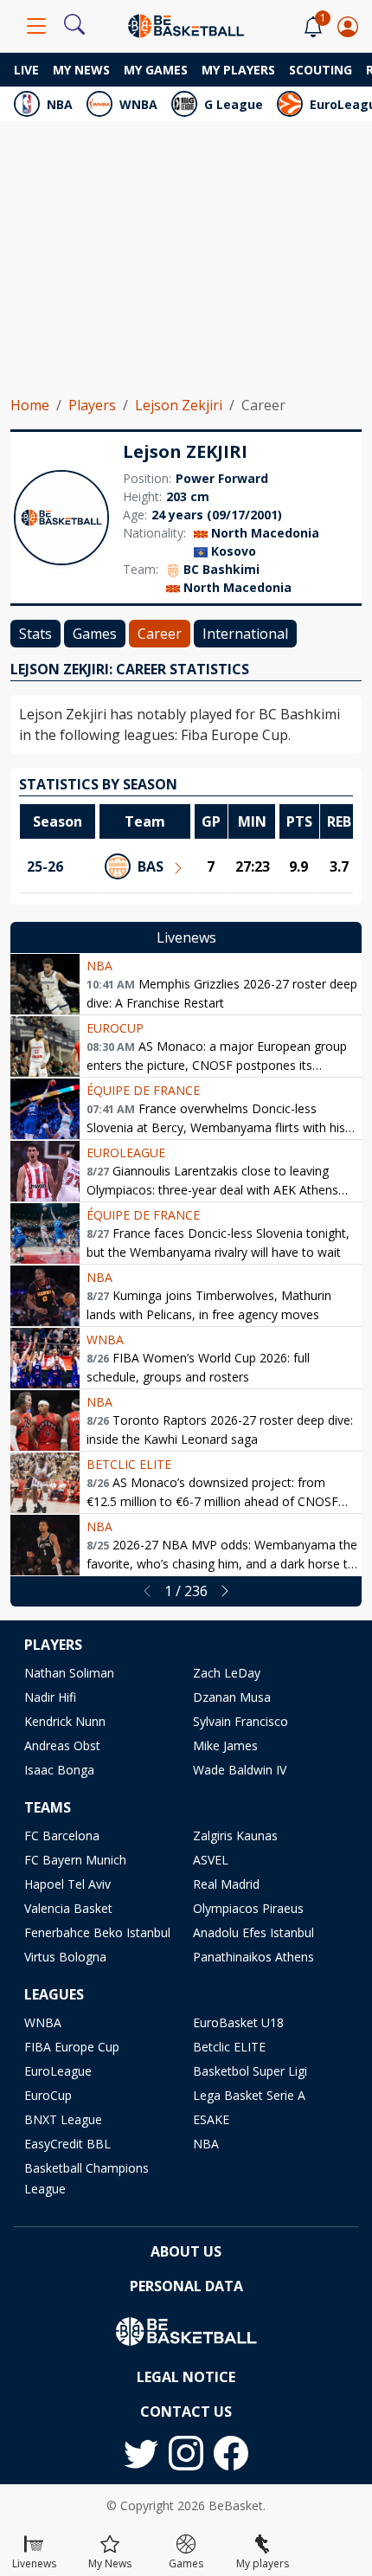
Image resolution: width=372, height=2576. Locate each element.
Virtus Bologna (65, 1957)
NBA (60, 104)
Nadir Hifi (50, 1697)
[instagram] (186, 2453)
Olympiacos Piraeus (248, 1908)
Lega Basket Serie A (249, 2095)
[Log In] (348, 26)
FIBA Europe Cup (72, 2047)
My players (238, 70)
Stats (35, 634)
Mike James (225, 1745)
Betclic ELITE (129, 1464)
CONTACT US (186, 2412)
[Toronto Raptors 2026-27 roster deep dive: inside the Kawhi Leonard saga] (45, 1420)
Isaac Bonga (59, 1770)
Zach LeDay (227, 1673)
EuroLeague (126, 1153)
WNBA (138, 104)
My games (156, 70)
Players (92, 405)
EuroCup (115, 1028)
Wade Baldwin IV (240, 1770)
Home (30, 405)
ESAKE (211, 2119)
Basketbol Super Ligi (250, 2071)
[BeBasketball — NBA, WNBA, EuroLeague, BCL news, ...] (186, 24)
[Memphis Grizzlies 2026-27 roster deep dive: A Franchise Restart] (45, 984)
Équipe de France (143, 1090)
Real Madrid (226, 1884)
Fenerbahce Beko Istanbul (97, 1932)
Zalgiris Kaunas (235, 1835)
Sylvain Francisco (241, 1721)
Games (95, 634)
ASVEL (211, 1860)
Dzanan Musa (232, 1697)
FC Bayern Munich (75, 1860)
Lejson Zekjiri (179, 405)
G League (234, 104)
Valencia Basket (68, 1908)
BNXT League (63, 2119)
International (245, 634)
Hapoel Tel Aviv (67, 1884)
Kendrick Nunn (65, 1721)
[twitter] (141, 2453)
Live (26, 70)
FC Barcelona (62, 1835)
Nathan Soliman (69, 1673)
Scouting (321, 70)
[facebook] (231, 2453)
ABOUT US (186, 2251)
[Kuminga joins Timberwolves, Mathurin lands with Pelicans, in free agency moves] (45, 1296)
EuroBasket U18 (238, 2022)
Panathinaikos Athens (253, 1957)
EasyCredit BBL (67, 2144)
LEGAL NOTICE (186, 2377)
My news (81, 70)
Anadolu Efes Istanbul (253, 1932)
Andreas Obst (62, 1745)
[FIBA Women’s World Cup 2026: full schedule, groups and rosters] (45, 1358)
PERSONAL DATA (186, 2286)
